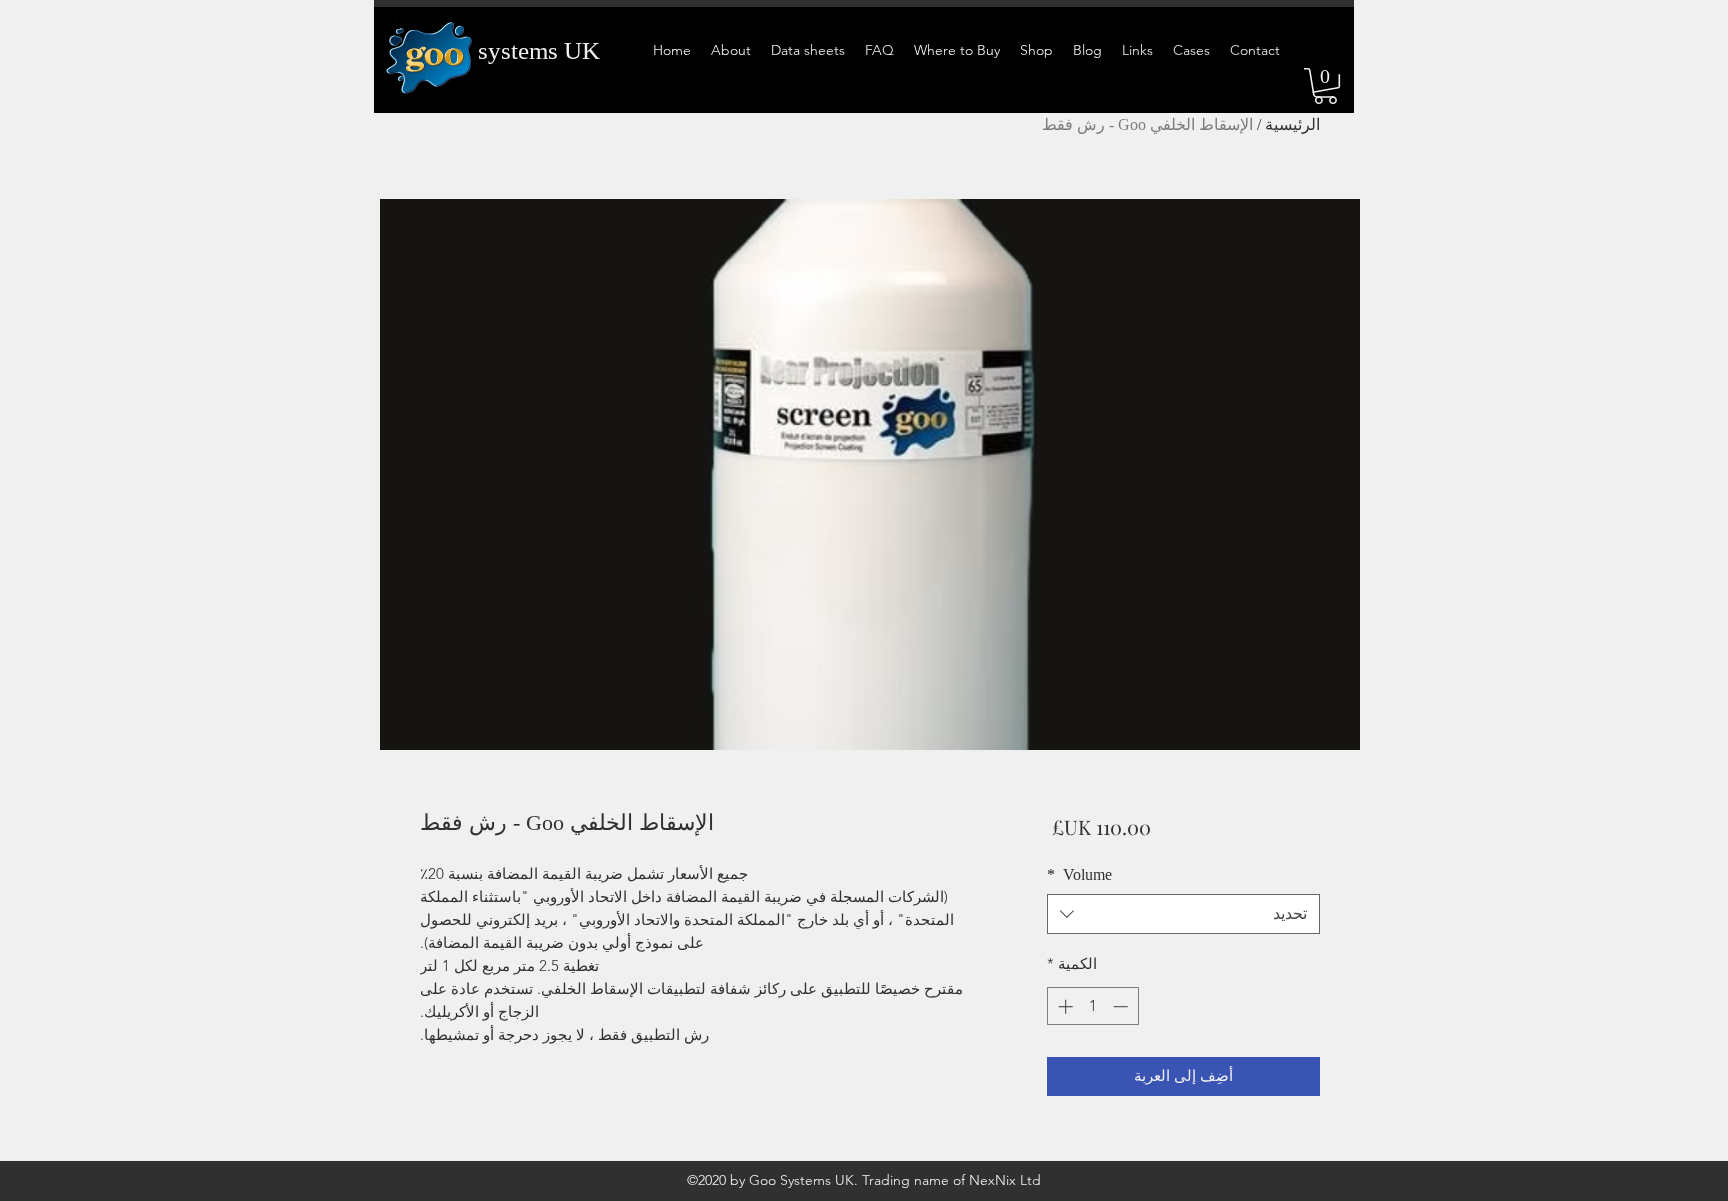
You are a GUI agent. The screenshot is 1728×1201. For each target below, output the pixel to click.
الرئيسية (1292, 124)
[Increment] (1063, 1006)
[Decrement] (1122, 1006)
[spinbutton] (1092, 1006)
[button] (1325, 86)
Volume (1079, 874)
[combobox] (1183, 914)
